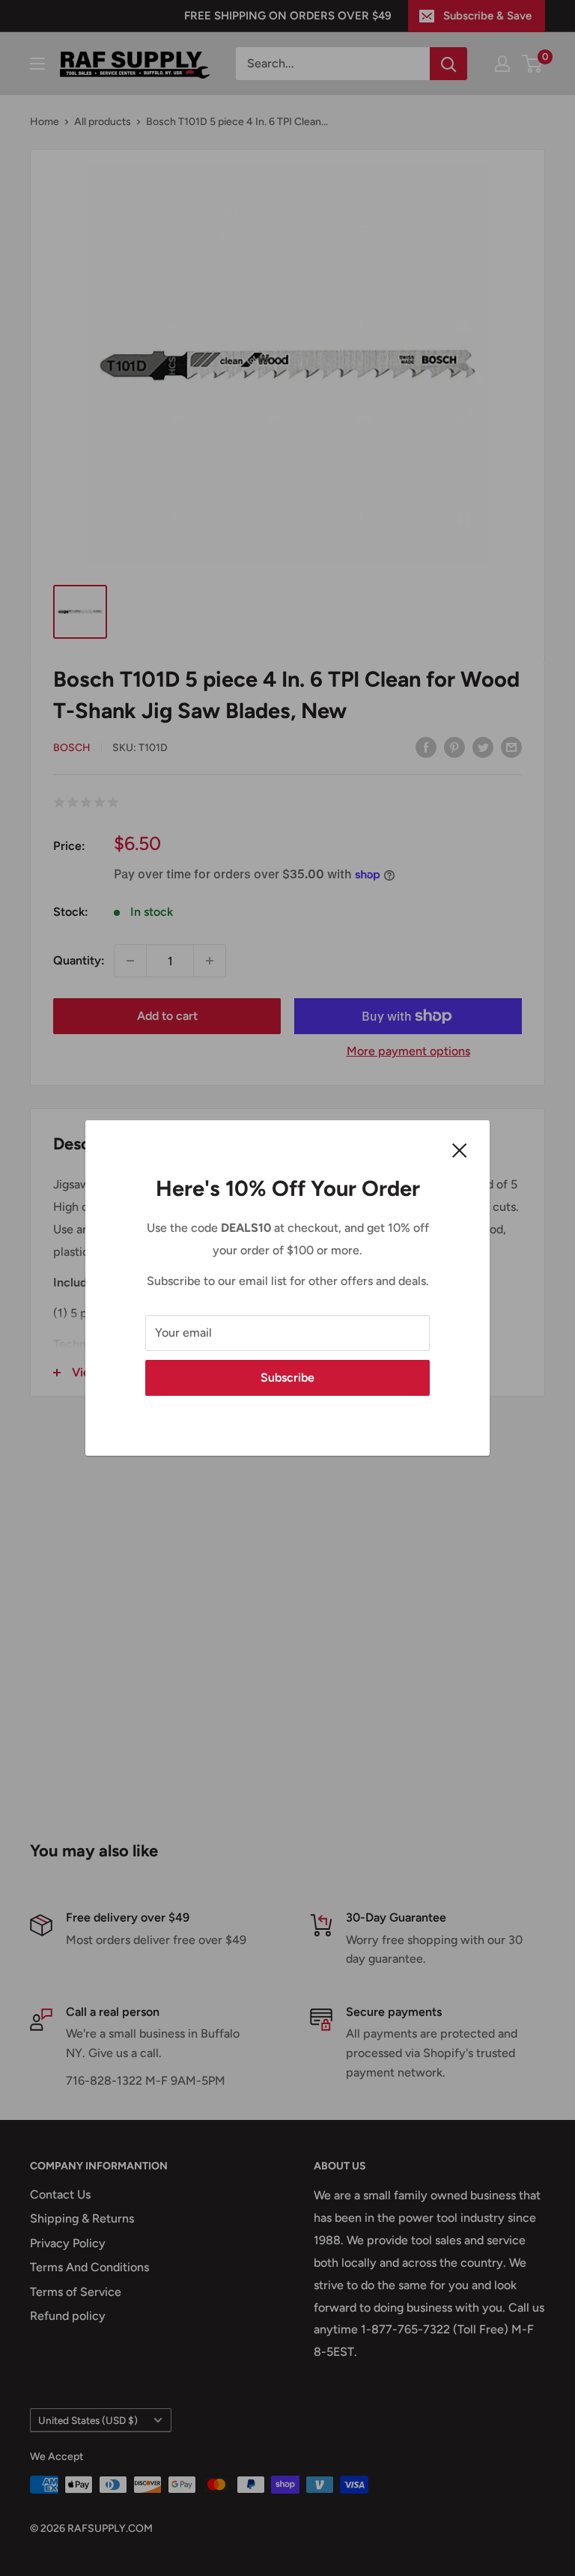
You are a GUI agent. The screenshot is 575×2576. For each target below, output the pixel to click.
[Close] (460, 1149)
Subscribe (287, 1377)
